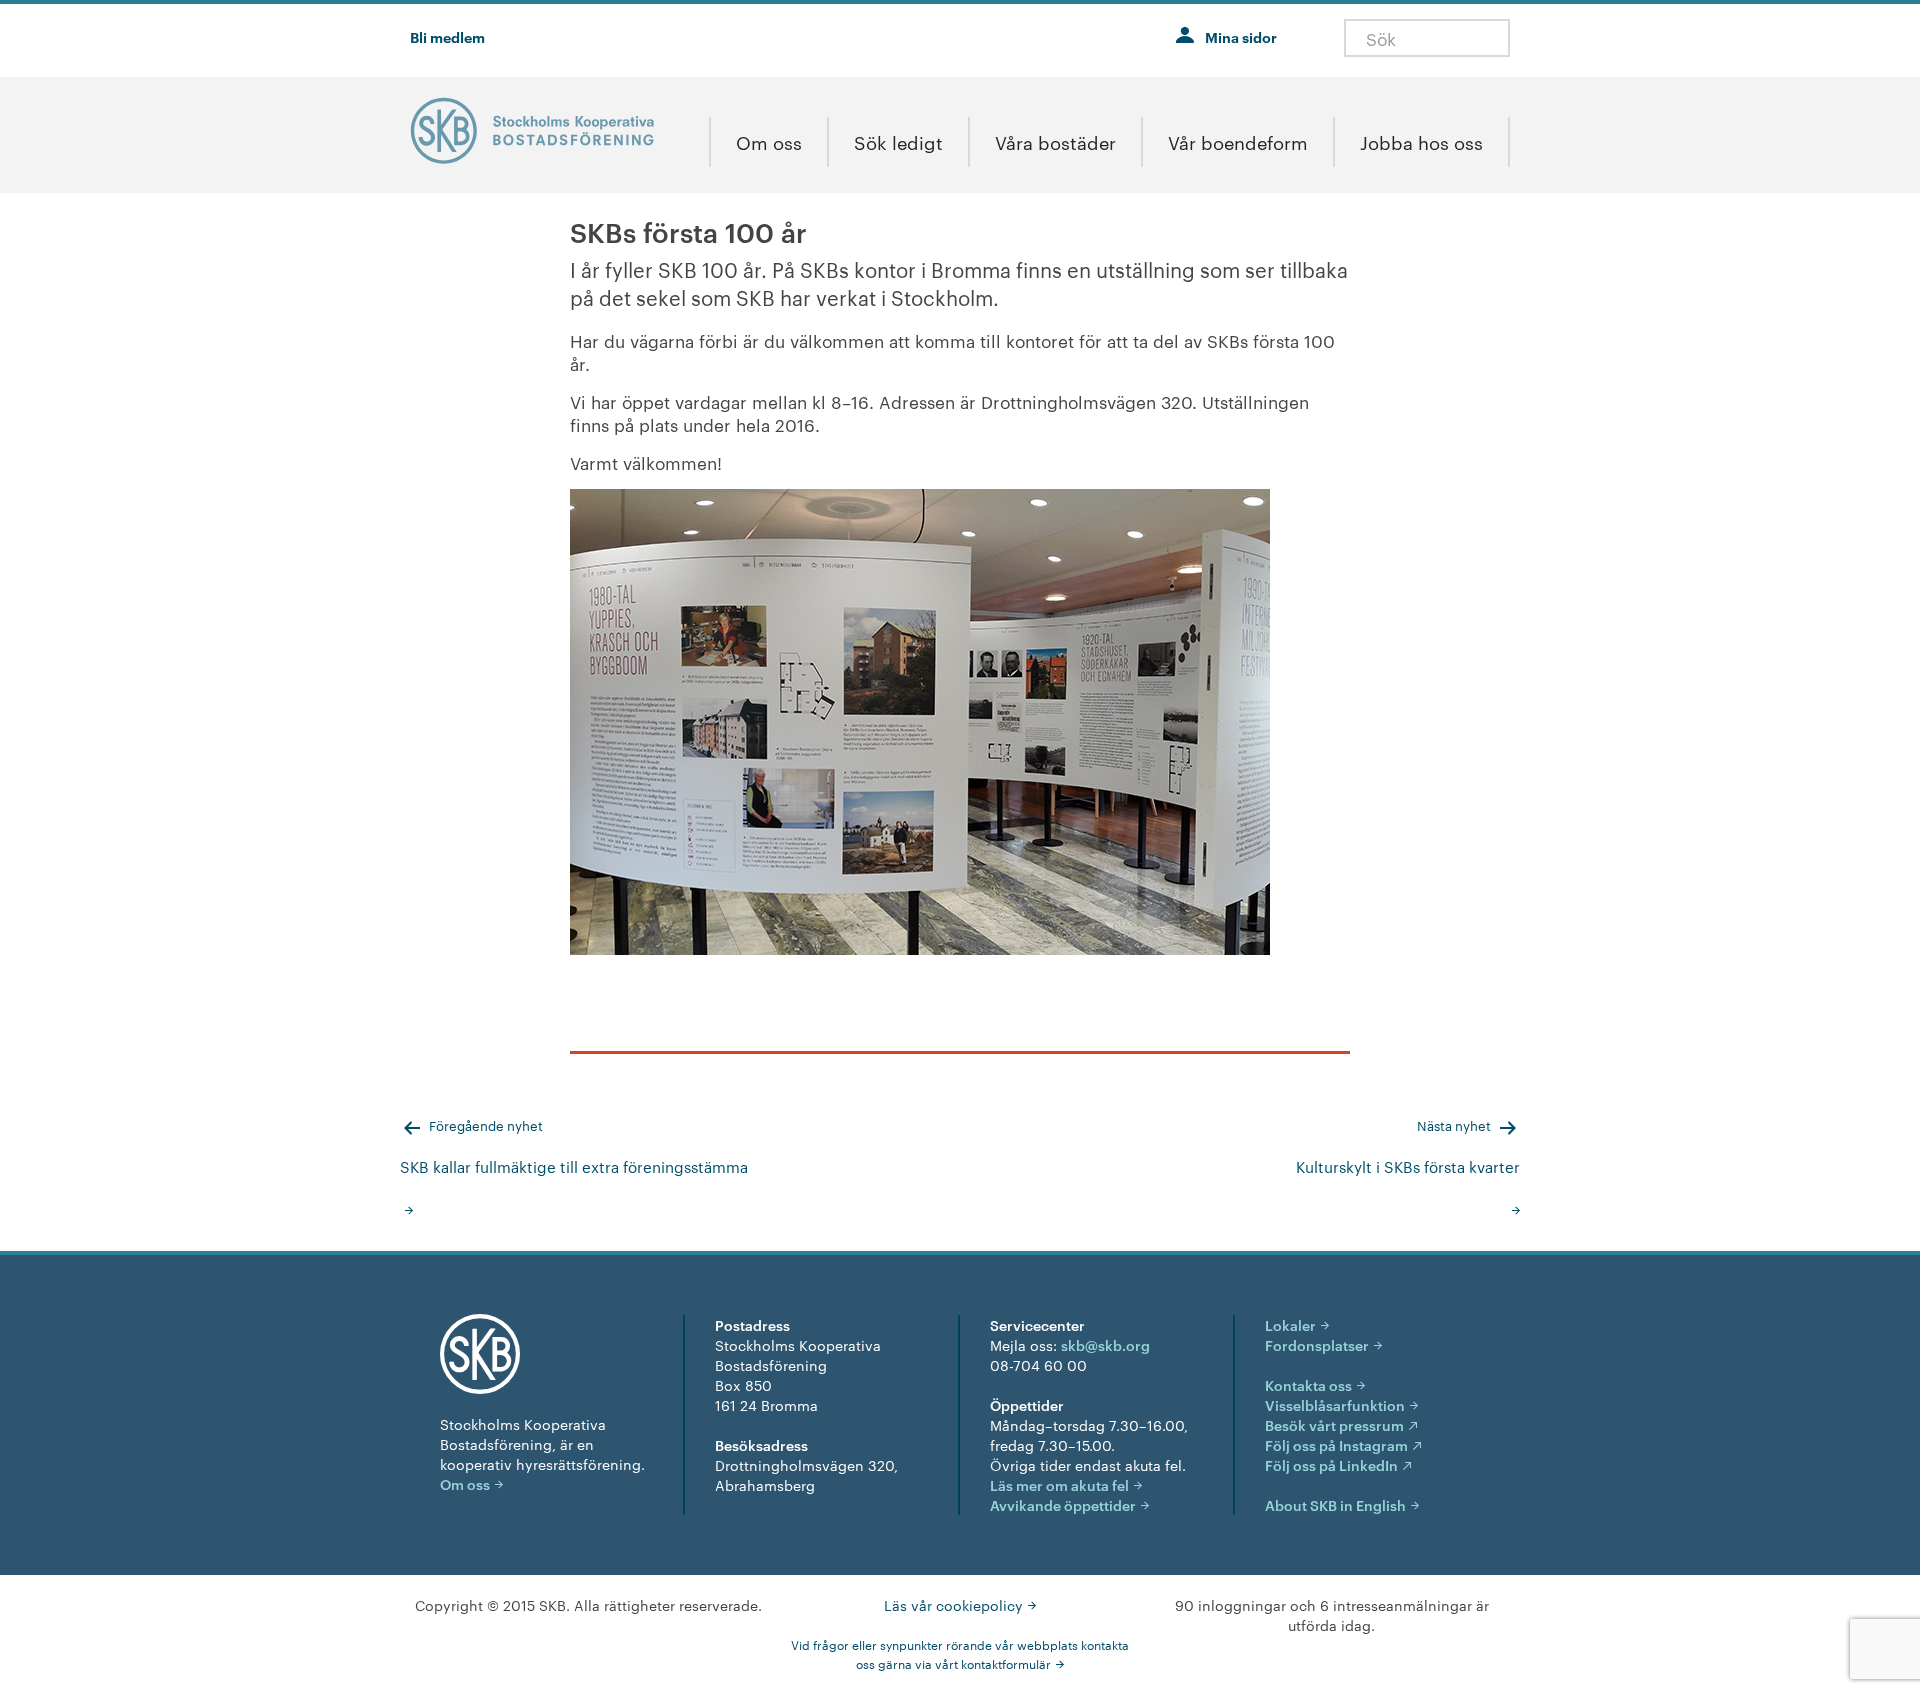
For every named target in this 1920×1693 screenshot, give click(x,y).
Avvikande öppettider (1063, 1504)
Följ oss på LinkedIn (1331, 1464)
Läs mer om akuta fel (1059, 1484)
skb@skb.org (1105, 1344)
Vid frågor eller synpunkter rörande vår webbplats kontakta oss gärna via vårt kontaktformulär (960, 1653)
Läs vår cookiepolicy (953, 1605)
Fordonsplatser (1317, 1344)
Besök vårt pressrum (1334, 1424)
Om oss (465, 1483)
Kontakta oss (1308, 1384)
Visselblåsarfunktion (1335, 1404)
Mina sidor (1241, 36)
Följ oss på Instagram (1336, 1444)
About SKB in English (1335, 1504)
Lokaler (1290, 1324)
